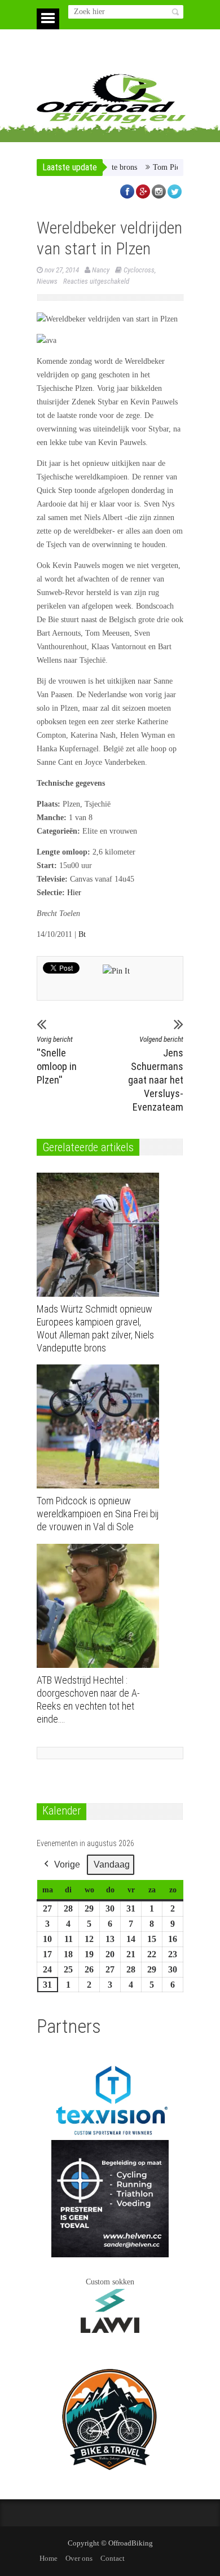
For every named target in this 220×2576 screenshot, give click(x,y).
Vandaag (112, 1864)
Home (49, 2558)
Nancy (101, 270)
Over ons (79, 2558)
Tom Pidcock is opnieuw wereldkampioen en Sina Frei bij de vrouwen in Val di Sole (98, 1514)
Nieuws (47, 281)
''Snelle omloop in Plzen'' (57, 1060)
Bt (82, 934)
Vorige (67, 1864)
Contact (113, 2558)
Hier (74, 893)
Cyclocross (139, 270)
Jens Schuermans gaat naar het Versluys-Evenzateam (156, 1074)
